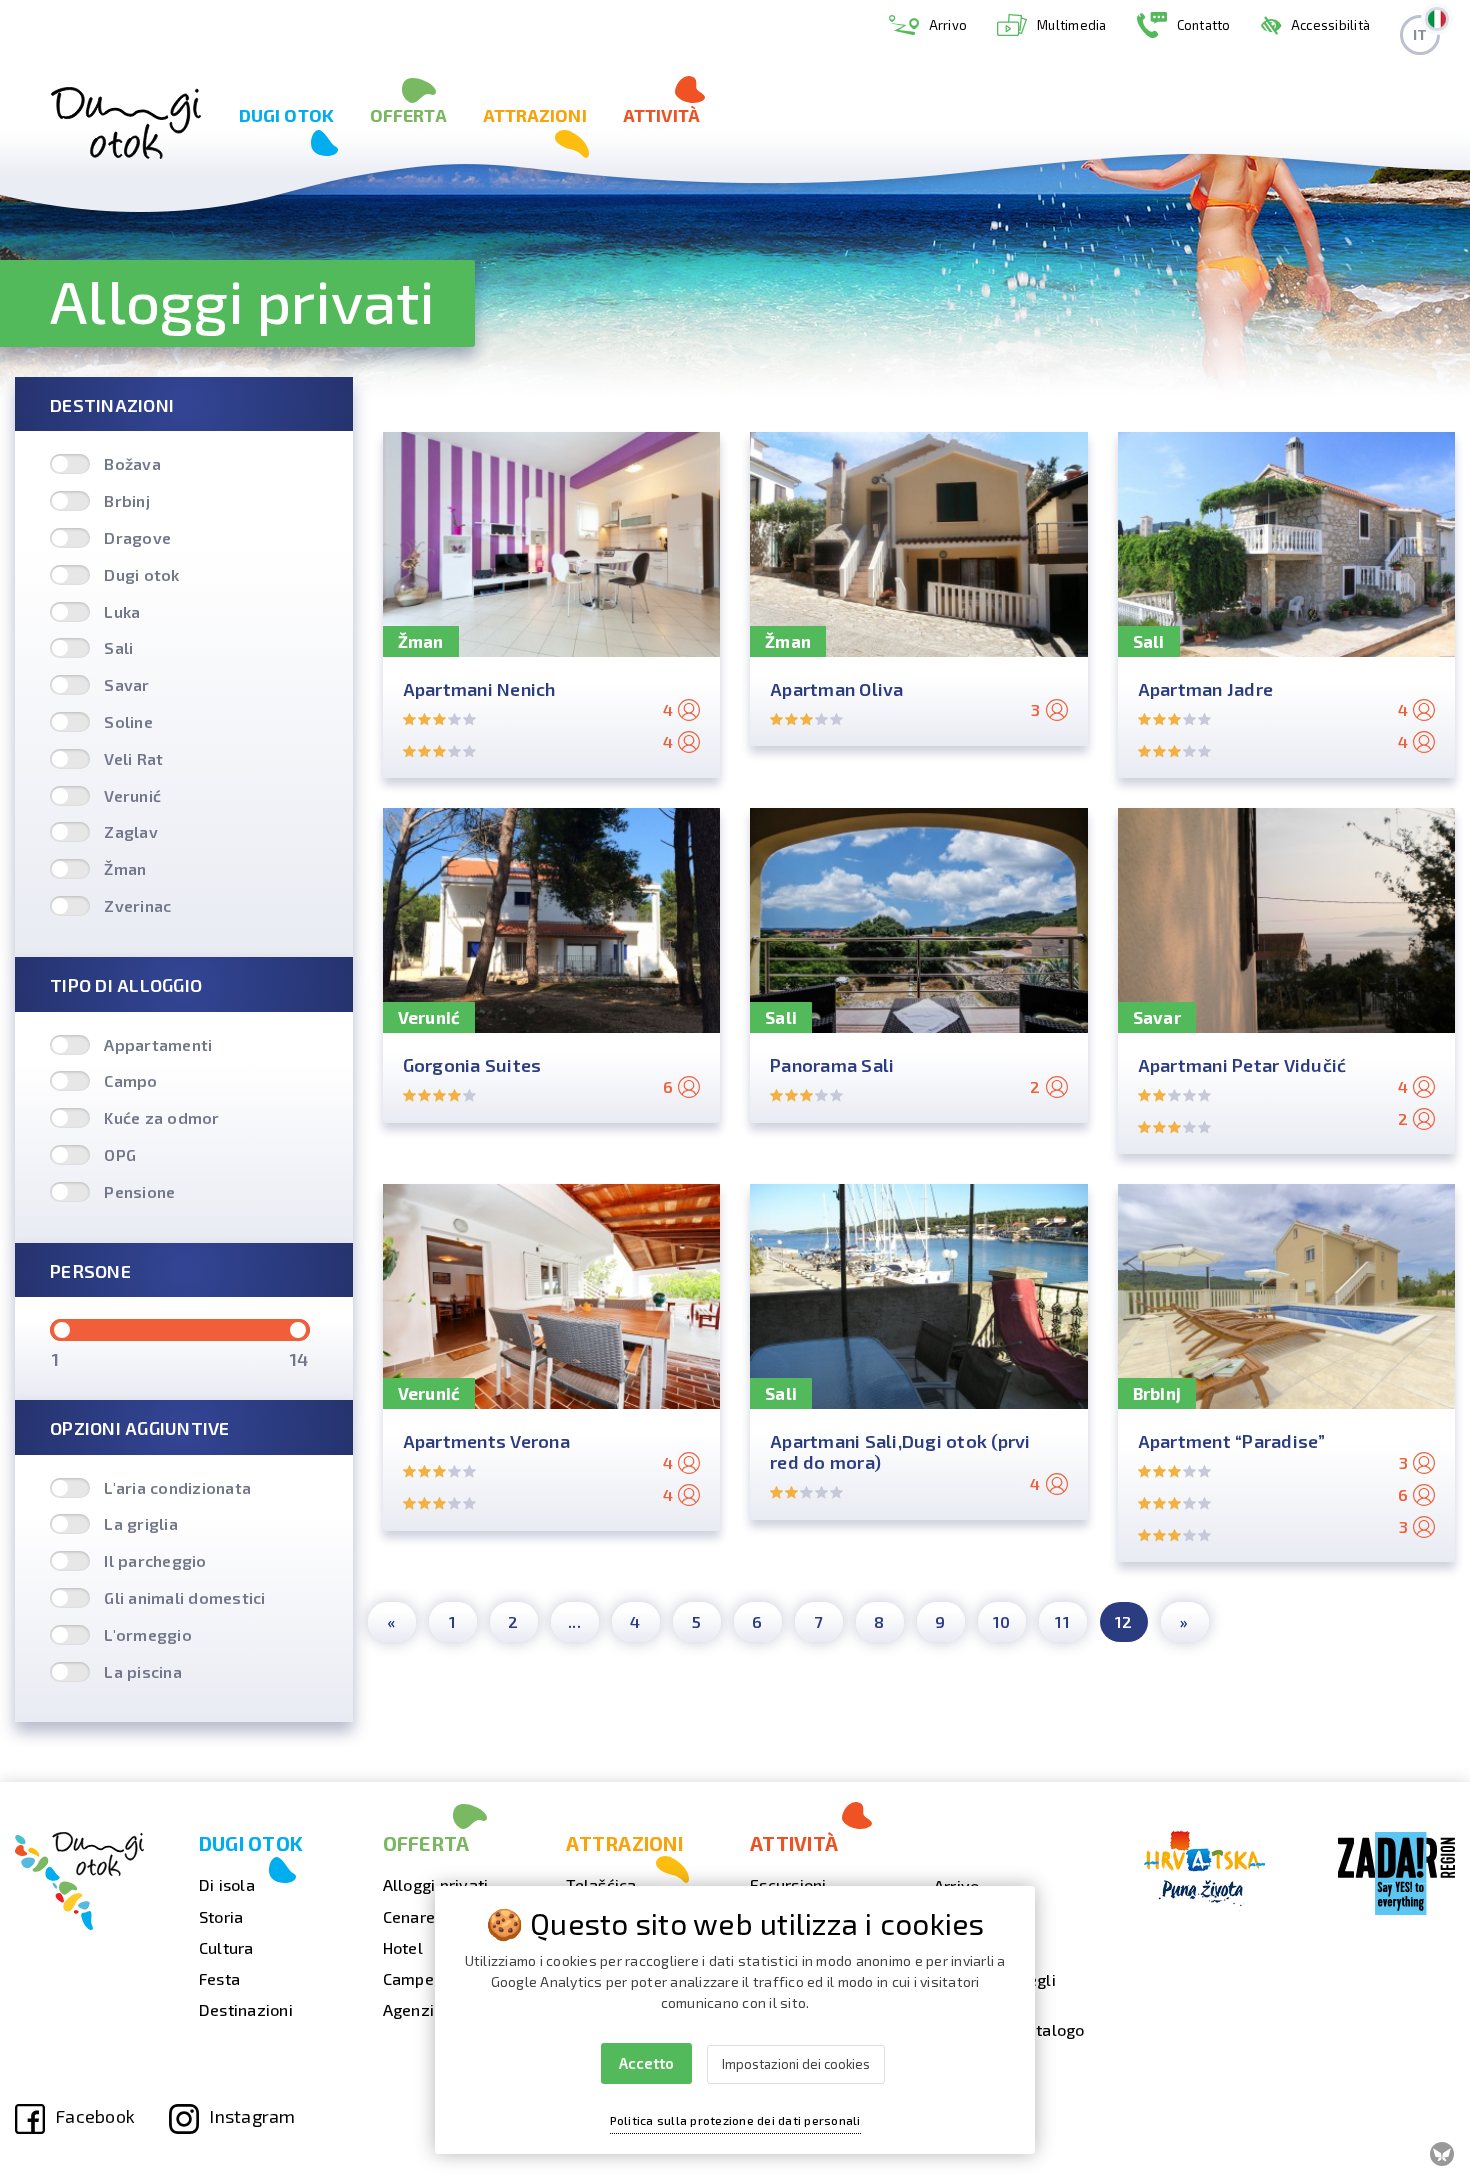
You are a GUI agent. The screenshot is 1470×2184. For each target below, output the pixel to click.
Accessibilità (1330, 25)
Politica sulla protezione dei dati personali (735, 2120)
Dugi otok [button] (286, 115)
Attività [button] (662, 115)
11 (1062, 1621)
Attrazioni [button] (535, 115)
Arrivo (948, 25)
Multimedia (1072, 25)
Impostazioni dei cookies (796, 2064)
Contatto (1204, 25)
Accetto (646, 2063)
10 (1002, 1621)
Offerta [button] (408, 115)
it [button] (1420, 34)
